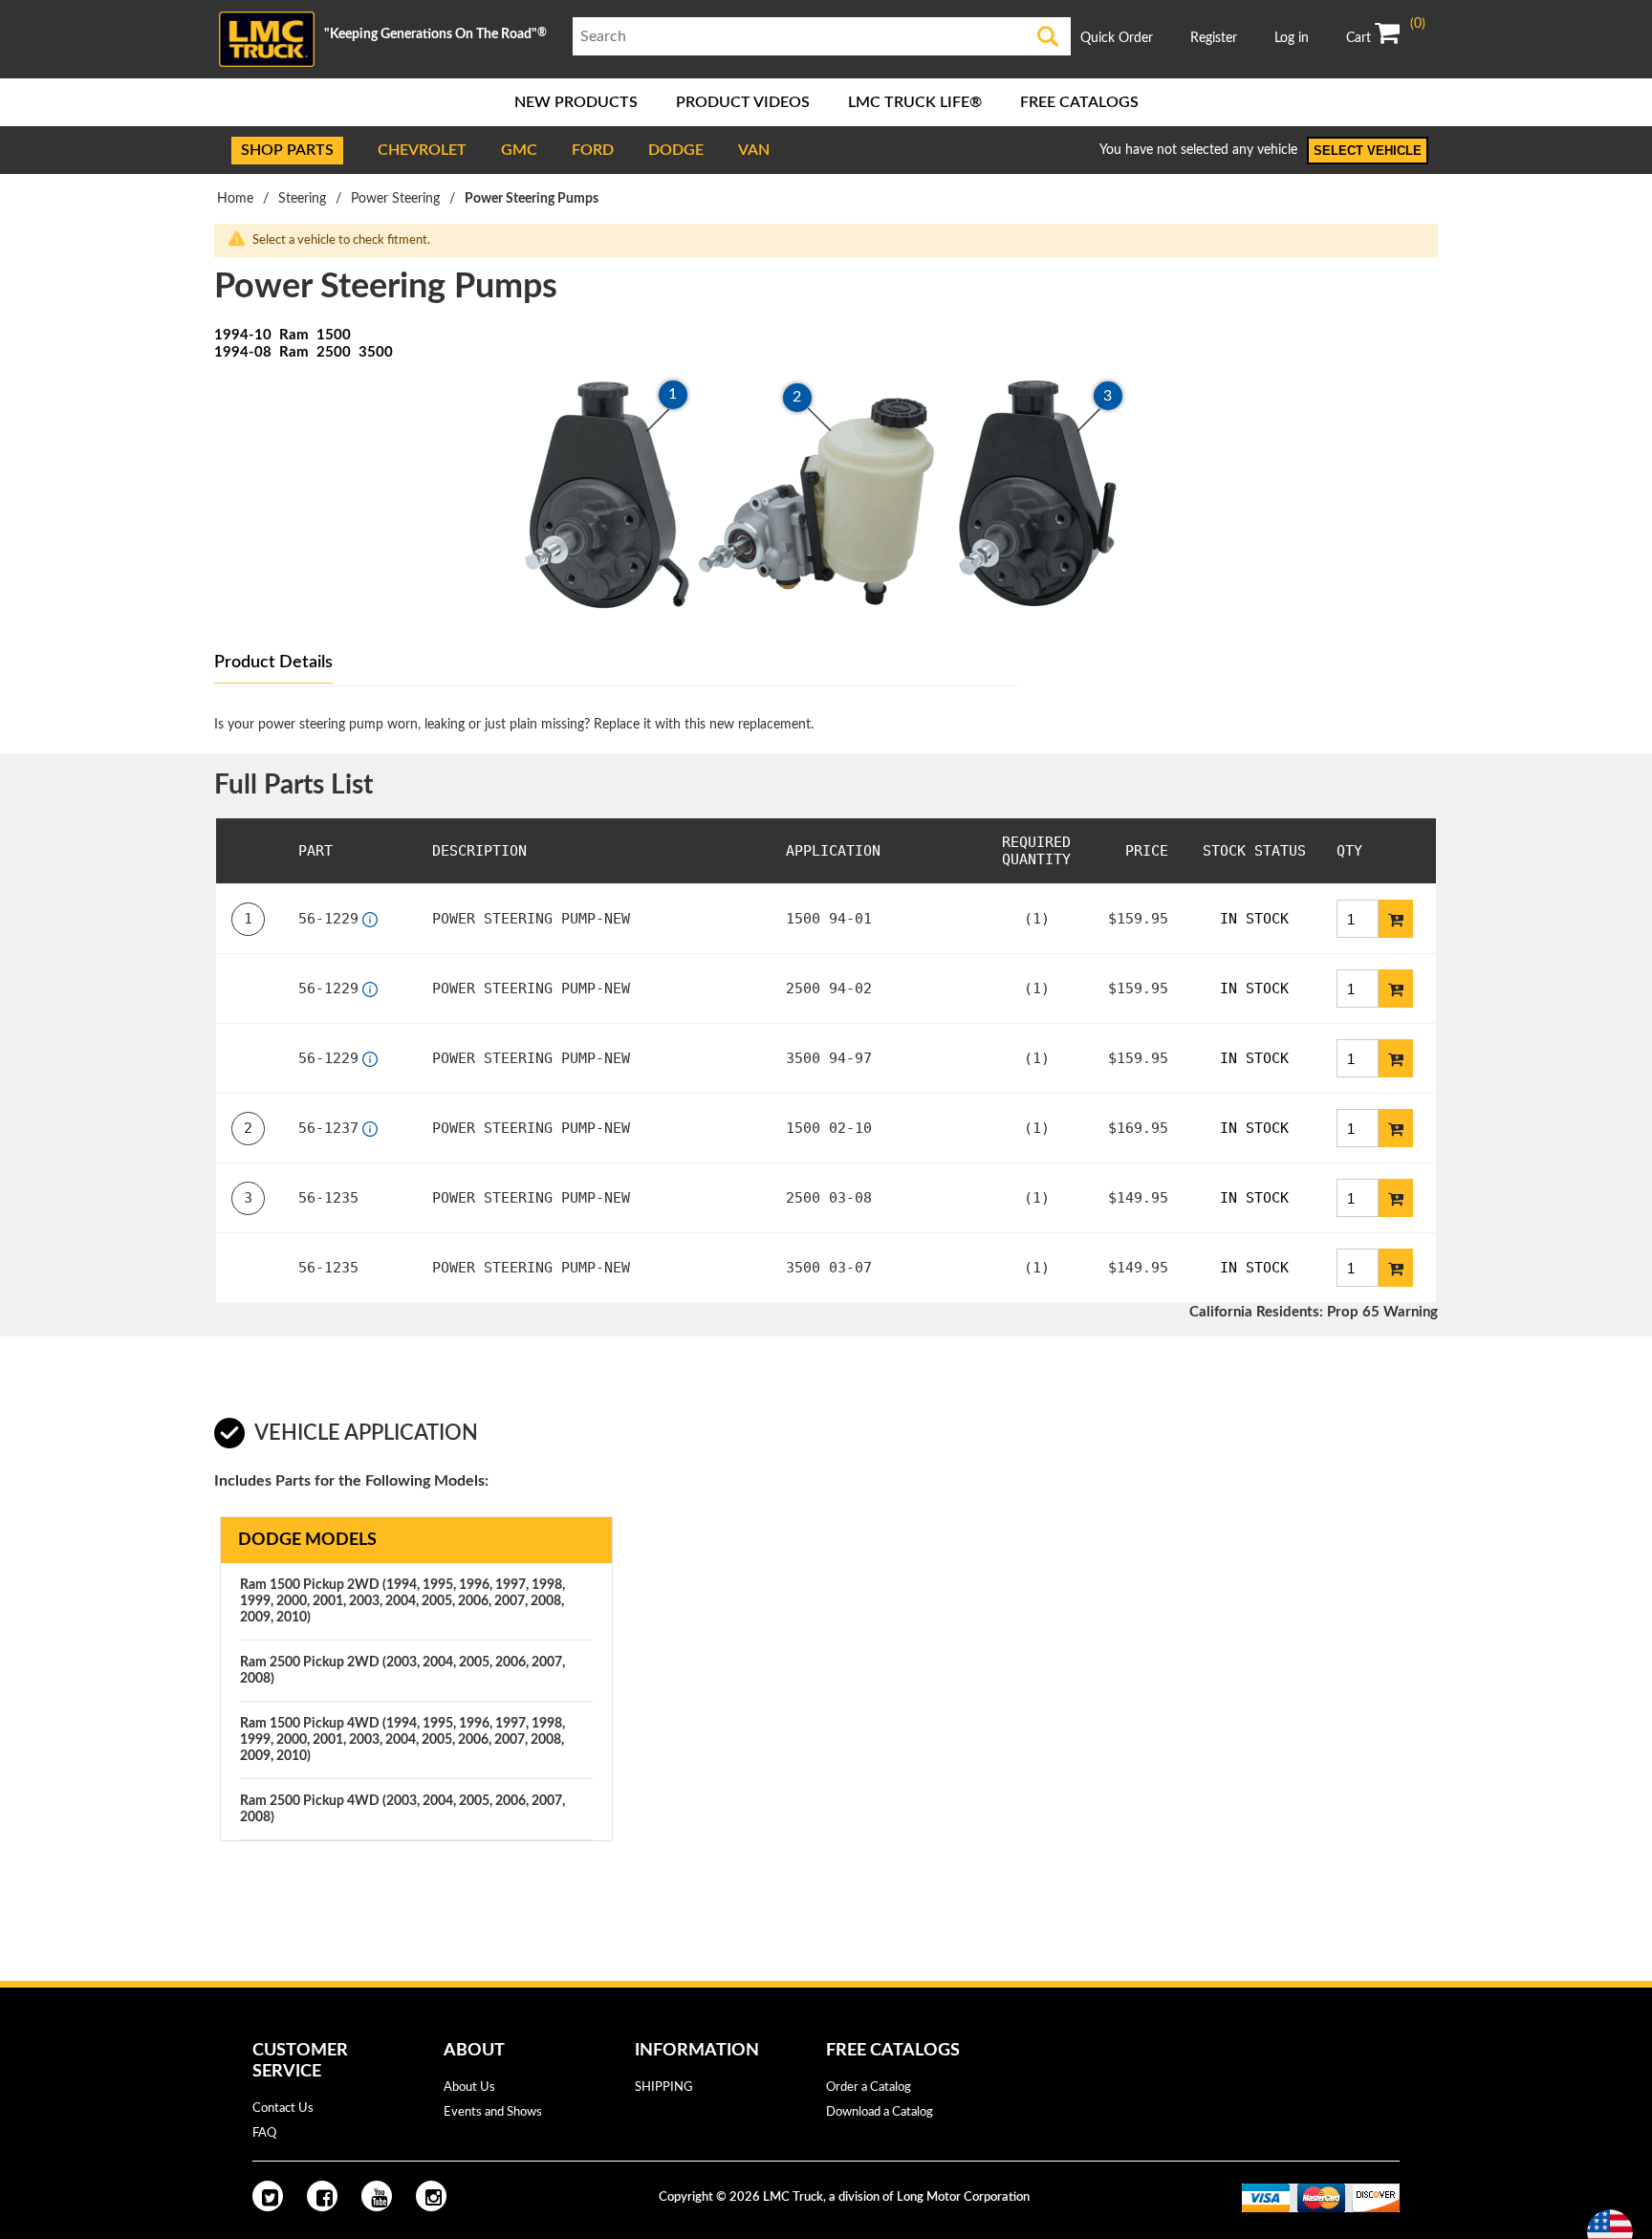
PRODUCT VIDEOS (743, 102)
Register (1214, 38)
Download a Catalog (880, 2112)
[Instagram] (431, 2196)
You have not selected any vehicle (1198, 150)
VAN (754, 150)
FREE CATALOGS (1079, 102)
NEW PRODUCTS (576, 102)
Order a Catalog (869, 2087)
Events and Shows (493, 2112)
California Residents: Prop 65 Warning (1314, 1312)
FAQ (264, 2133)
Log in (1292, 38)
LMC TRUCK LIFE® (915, 102)
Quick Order (1117, 38)
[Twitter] (268, 2196)
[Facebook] (322, 2196)
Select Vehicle (1368, 151)
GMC (519, 150)
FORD (593, 150)
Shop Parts (287, 150)
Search (1048, 36)
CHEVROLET (422, 150)
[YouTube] (377, 2196)
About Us (469, 2087)
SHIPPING (664, 2087)
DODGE (676, 150)
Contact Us (283, 2109)
